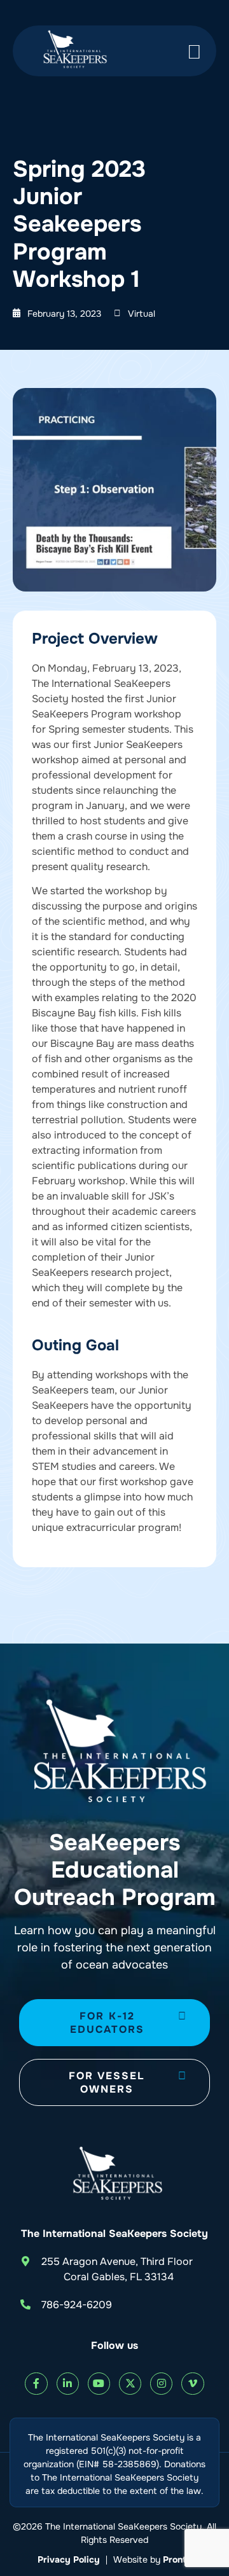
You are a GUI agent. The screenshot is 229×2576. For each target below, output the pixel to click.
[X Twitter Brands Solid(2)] (130, 2384)
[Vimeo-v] (192, 2384)
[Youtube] (99, 2384)
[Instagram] (161, 2384)
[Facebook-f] (36, 2384)
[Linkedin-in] (68, 2384)
